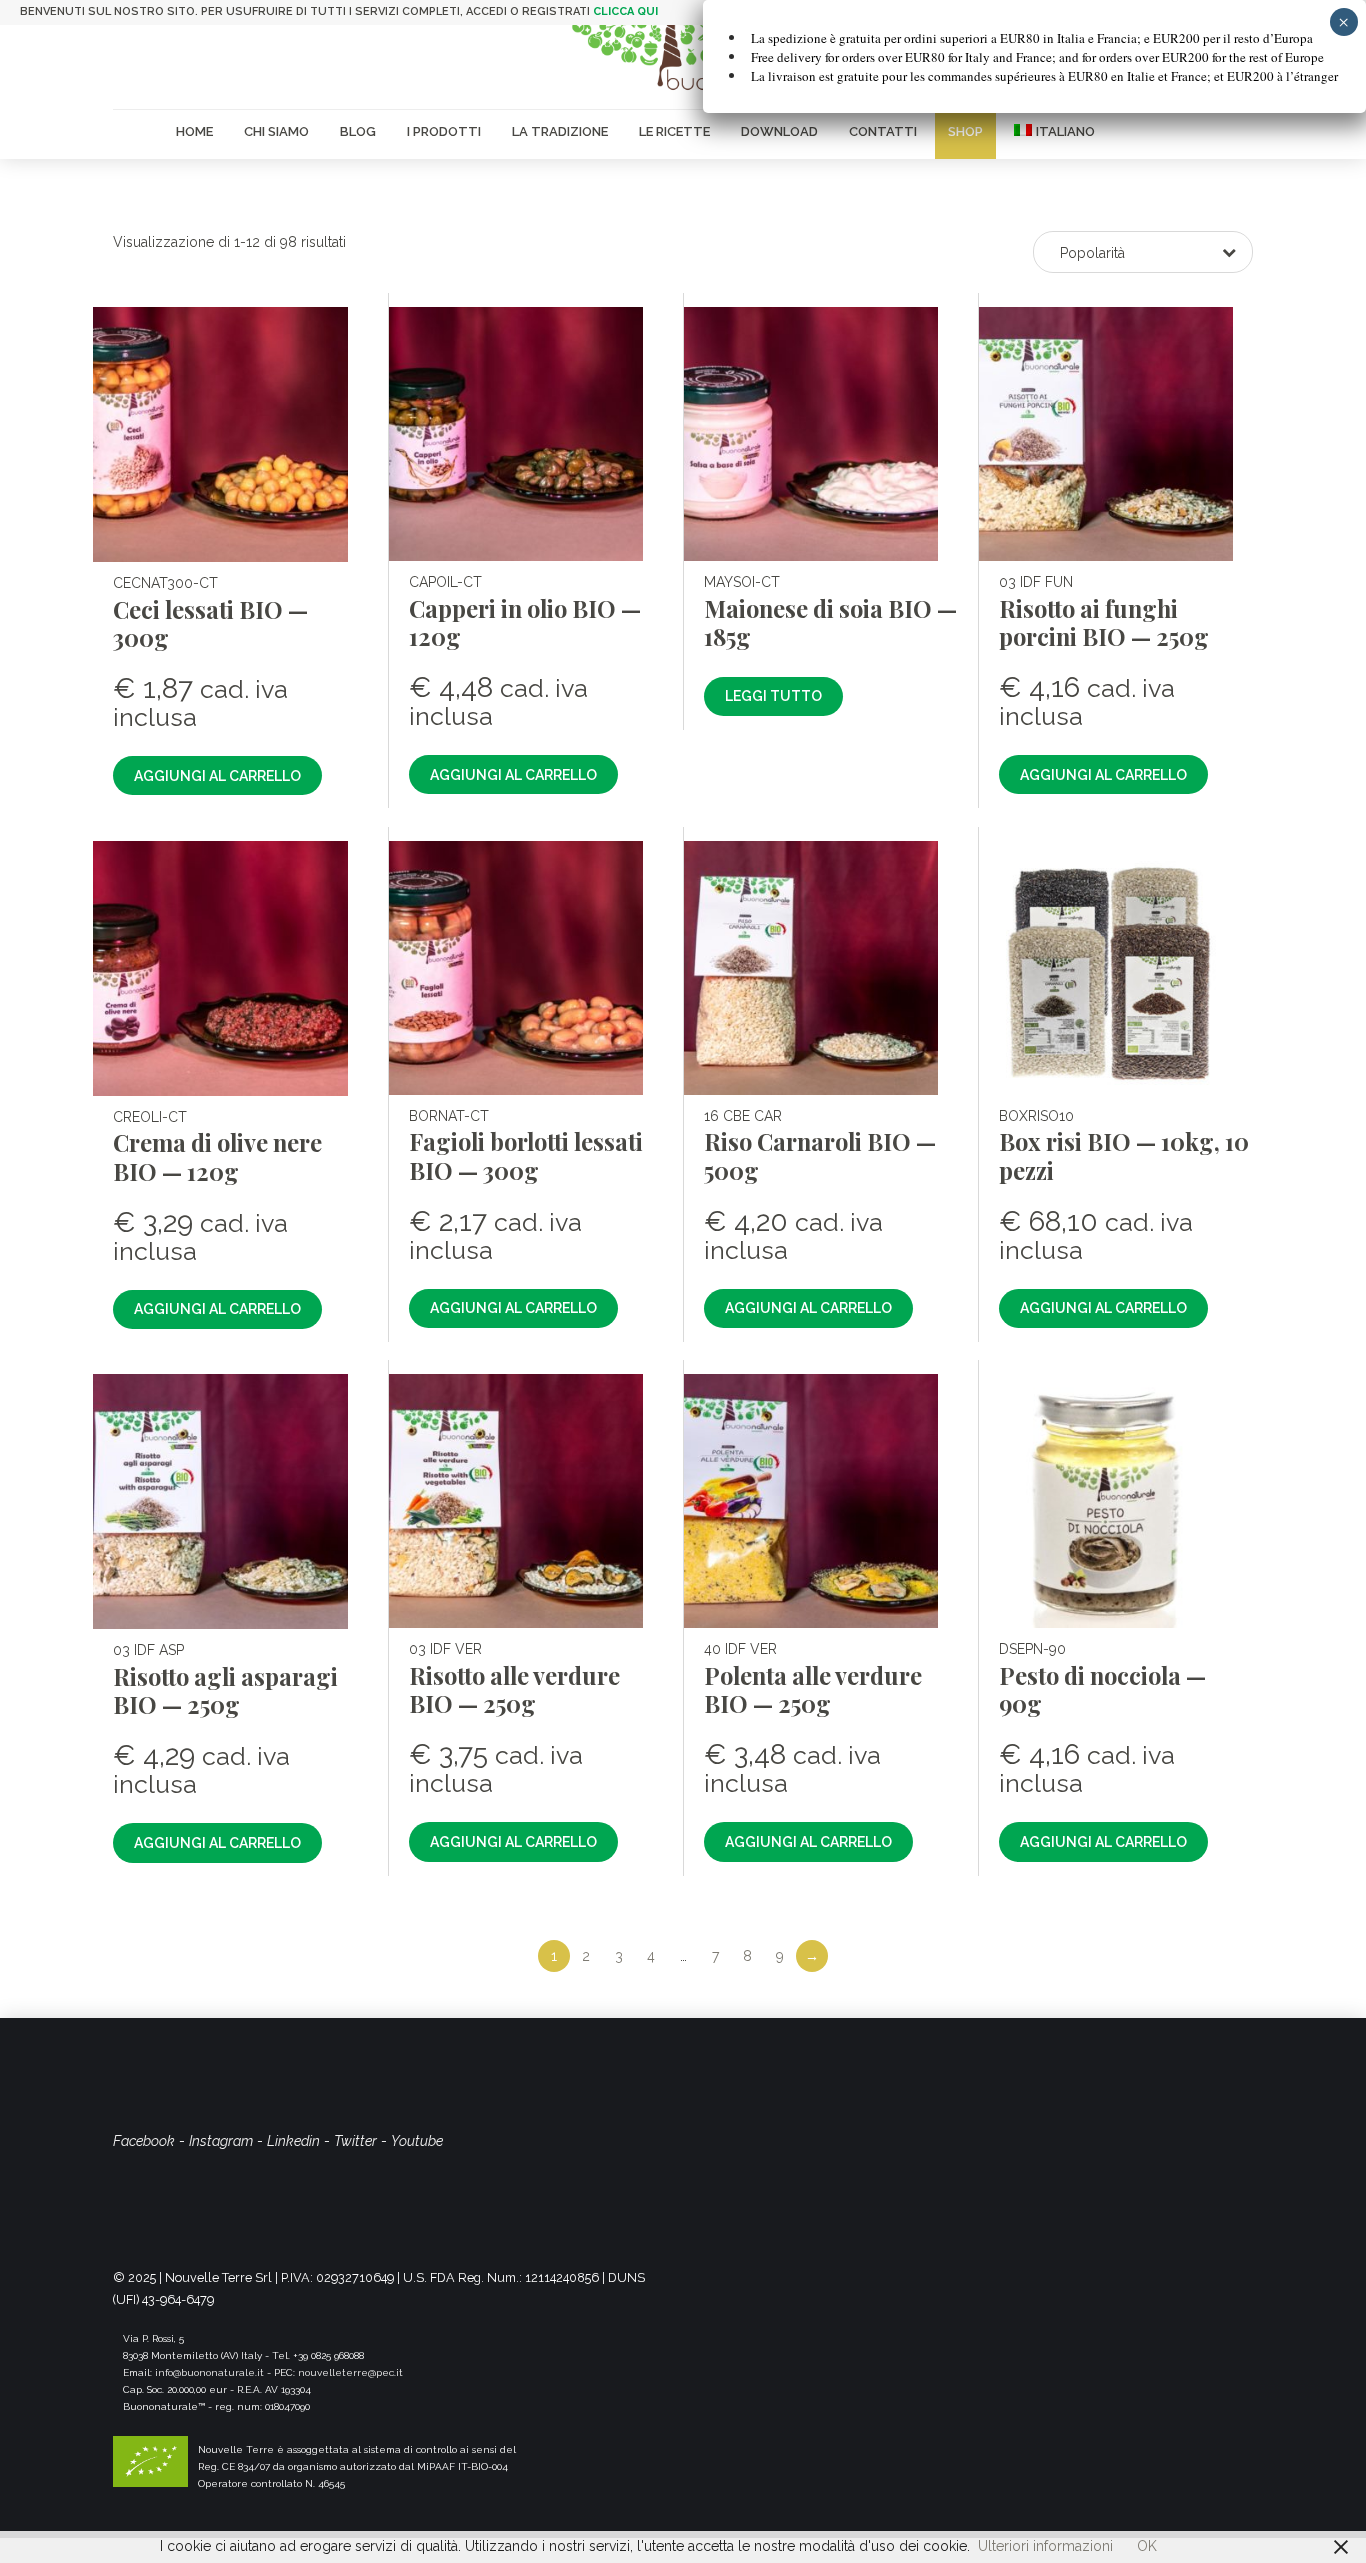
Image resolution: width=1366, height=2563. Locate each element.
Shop (965, 131)
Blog (358, 131)
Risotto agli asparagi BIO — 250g (225, 1690)
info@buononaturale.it (209, 2372)
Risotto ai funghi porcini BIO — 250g (1104, 622)
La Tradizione (560, 131)
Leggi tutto (773, 696)
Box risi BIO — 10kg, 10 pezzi (1124, 1155)
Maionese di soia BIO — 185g (830, 622)
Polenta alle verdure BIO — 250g (813, 1689)
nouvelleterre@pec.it (350, 2372)
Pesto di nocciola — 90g (1102, 1689)
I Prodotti (444, 131)
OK (1147, 2546)
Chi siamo (276, 131)
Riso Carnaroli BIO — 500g (820, 1155)
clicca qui (625, 11)
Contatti (883, 131)
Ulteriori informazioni (1045, 2546)
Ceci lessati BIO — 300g (210, 623)
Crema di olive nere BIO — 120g (217, 1156)
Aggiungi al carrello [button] (217, 776)
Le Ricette (674, 131)
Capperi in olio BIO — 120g (525, 622)
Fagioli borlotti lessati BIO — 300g (526, 1155)
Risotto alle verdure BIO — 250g (514, 1689)
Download (779, 131)
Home (194, 131)
